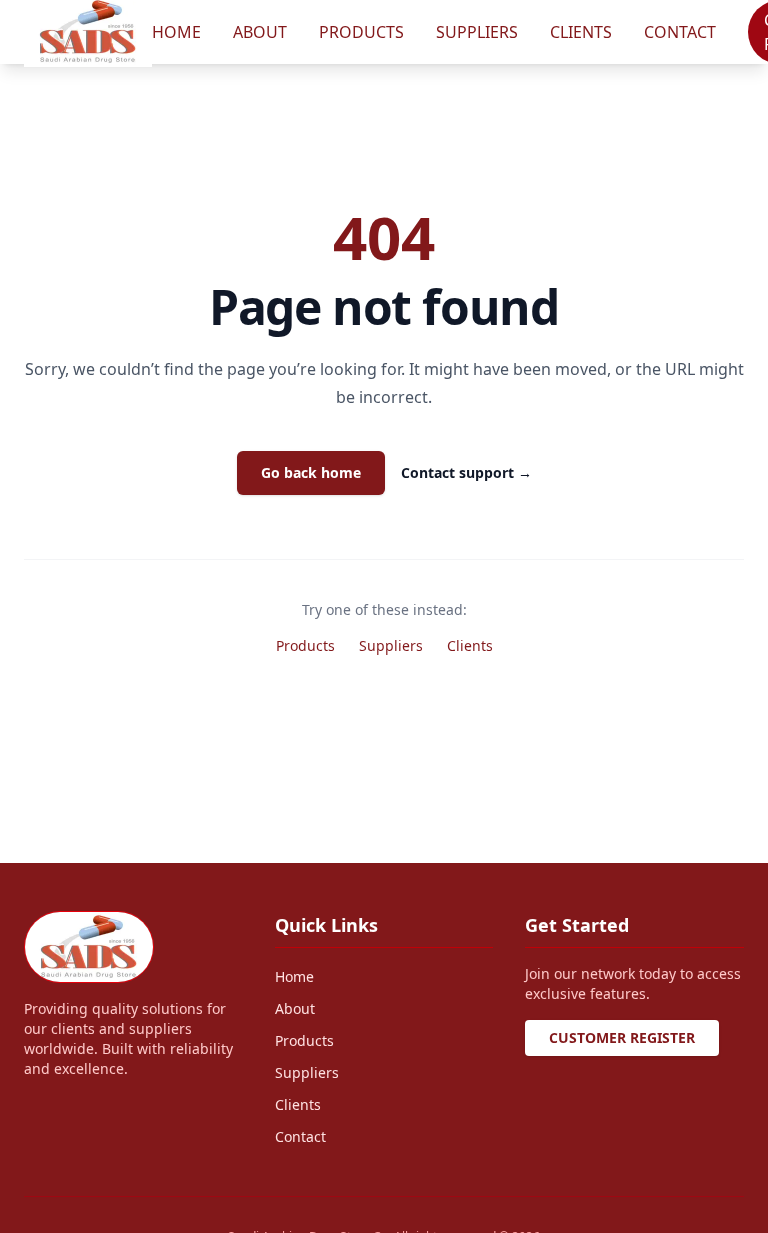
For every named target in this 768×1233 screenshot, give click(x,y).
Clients (470, 645)
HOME (176, 32)
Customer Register (622, 1037)
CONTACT (680, 32)
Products (305, 645)
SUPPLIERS (477, 32)
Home (294, 976)
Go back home (311, 472)
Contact (300, 1136)
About (295, 1008)
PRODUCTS (361, 32)
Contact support (466, 472)
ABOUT (260, 32)
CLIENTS (581, 32)
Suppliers (391, 645)
